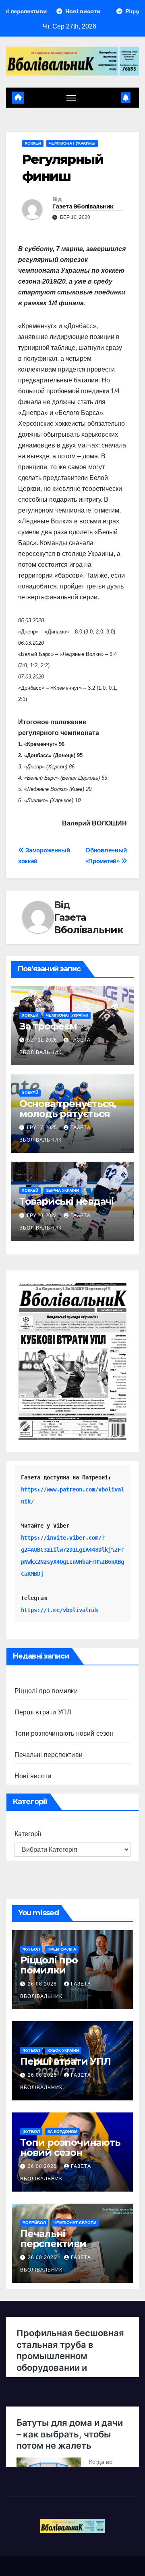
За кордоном (62, 2132)
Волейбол (34, 2223)
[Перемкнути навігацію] (71, 98)
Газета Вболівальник (83, 206)
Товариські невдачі (66, 1201)
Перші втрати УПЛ (43, 1712)
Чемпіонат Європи (75, 2223)
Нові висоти (33, 1776)
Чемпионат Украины (72, 143)
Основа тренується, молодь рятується (68, 1109)
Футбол (31, 1949)
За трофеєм (48, 1026)
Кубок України (63, 2050)
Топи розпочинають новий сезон (64, 1733)
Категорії (28, 1834)
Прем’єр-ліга (62, 1949)
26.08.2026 (43, 1984)
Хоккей (33, 143)
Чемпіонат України (67, 1015)
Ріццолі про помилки (46, 1691)
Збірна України (62, 1190)
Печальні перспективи (49, 1755)
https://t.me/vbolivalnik (60, 1610)
